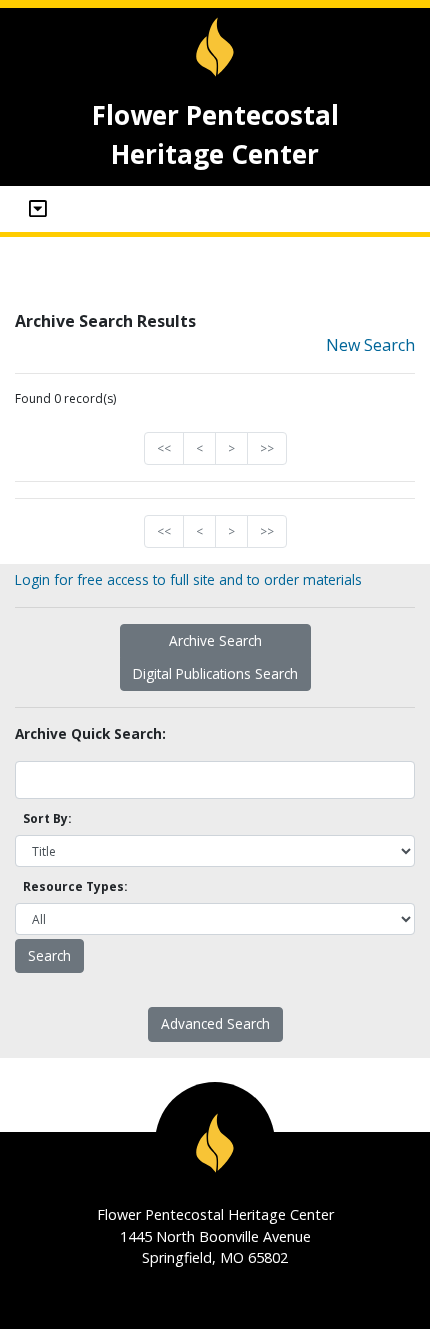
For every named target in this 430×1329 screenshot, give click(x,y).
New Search (370, 345)
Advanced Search (215, 1023)
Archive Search (215, 640)
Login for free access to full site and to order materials (188, 579)
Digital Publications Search (215, 673)
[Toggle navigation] (38, 209)
